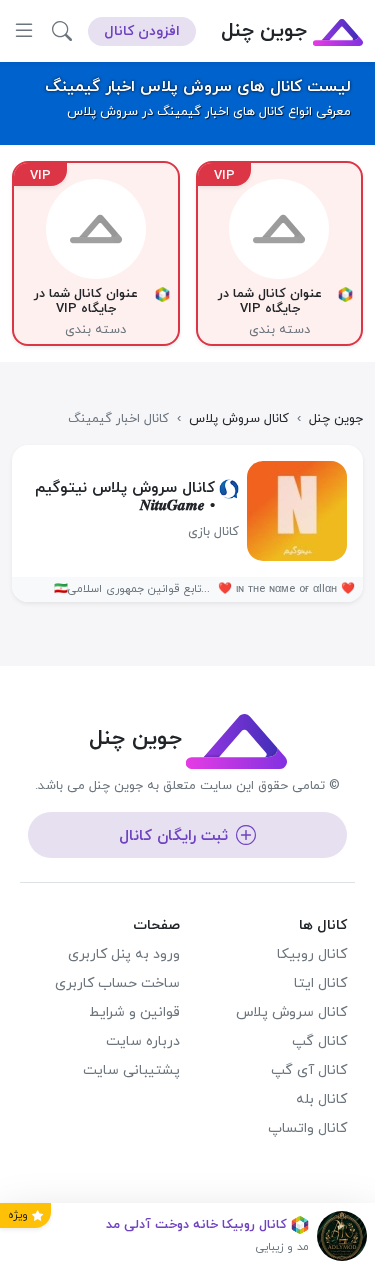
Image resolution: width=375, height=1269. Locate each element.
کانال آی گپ (309, 1070)
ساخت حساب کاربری (117, 983)
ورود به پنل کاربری (124, 954)
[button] (62, 31)
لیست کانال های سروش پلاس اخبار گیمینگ (198, 87)
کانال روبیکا (312, 954)
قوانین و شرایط (134, 1012)
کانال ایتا (320, 983)
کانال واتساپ (307, 1128)
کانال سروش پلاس (291, 1012)
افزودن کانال (142, 31)
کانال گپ (319, 1041)
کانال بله (321, 1099)
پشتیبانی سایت (131, 1070)
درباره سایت (143, 1041)
